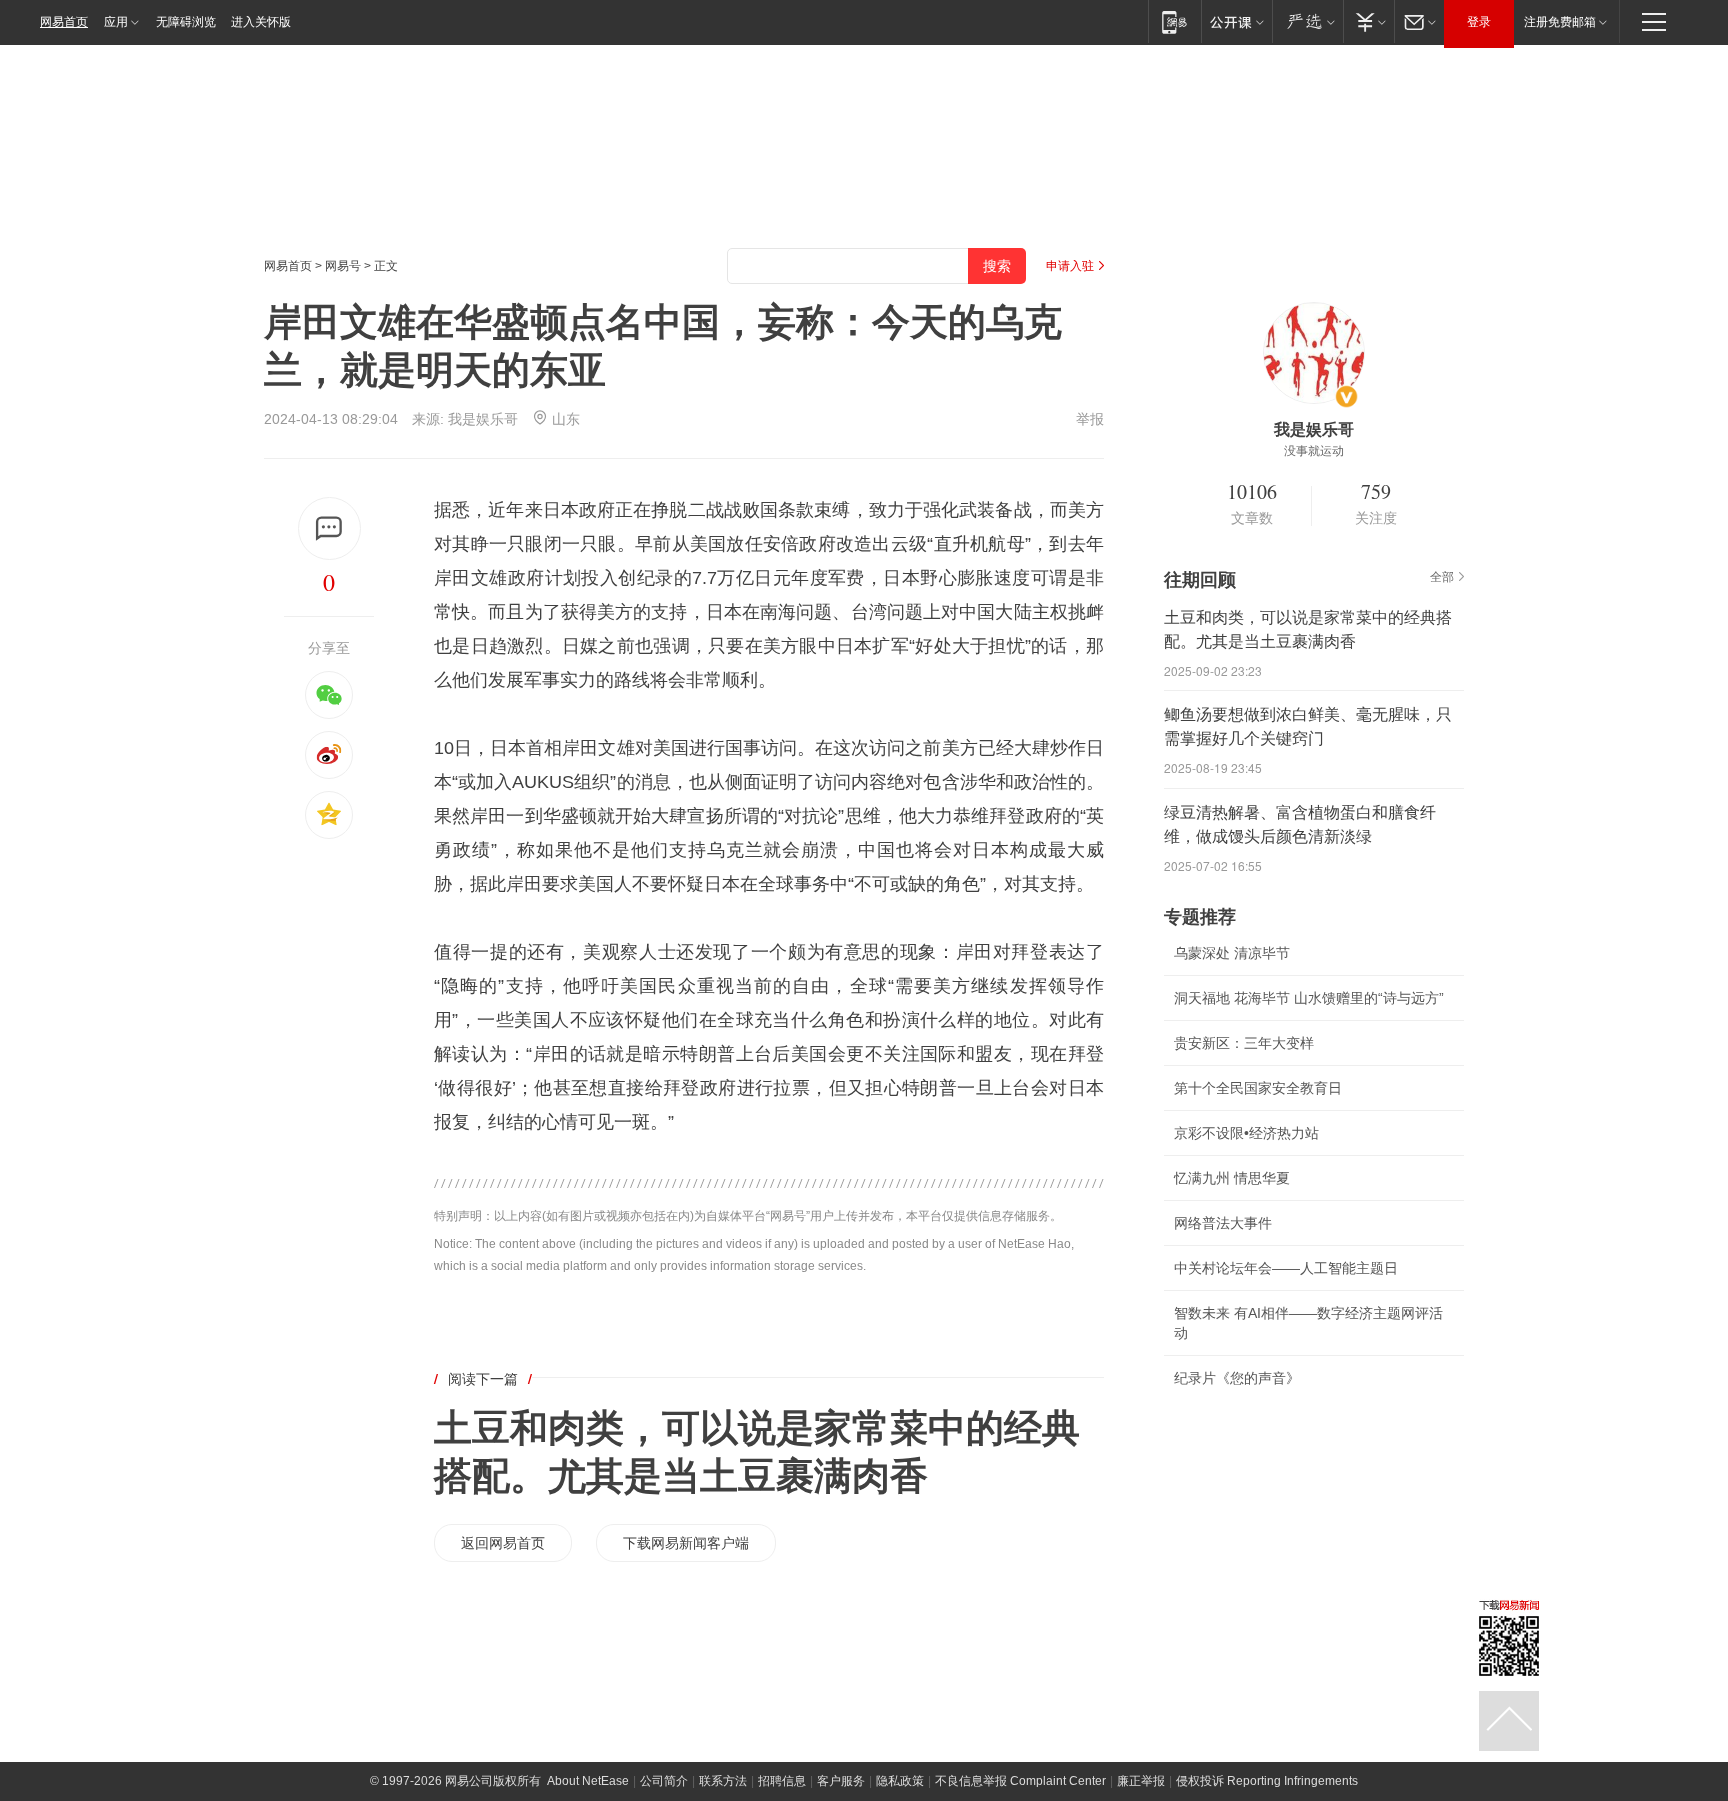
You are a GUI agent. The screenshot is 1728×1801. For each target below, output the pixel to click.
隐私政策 (900, 1781)
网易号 (343, 266)
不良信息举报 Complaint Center (1020, 1781)
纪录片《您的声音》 (1237, 1378)
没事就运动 (1314, 451)
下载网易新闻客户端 (686, 1543)
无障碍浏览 (186, 22)
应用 (116, 22)
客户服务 (841, 1781)
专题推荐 (1200, 917)
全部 (1442, 577)
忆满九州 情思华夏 (1232, 1178)
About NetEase (588, 1781)
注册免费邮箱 (1560, 22)
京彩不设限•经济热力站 (1246, 1133)
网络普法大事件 (1223, 1223)
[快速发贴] (329, 528)
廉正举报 (1141, 1781)
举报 (1090, 419)
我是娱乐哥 (483, 419)
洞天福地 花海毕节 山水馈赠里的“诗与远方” (1309, 998)
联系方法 (723, 1781)
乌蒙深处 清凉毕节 (1232, 953)
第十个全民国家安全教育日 (1258, 1088)
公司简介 (664, 1781)
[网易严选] (1307, 21)
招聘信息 (782, 1781)
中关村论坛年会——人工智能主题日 (1286, 1268)
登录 (1479, 22)
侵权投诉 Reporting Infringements (1267, 1781)
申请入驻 (1070, 266)
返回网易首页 (503, 1543)
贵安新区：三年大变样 (1244, 1043)
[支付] (1368, 21)
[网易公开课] (1236, 21)
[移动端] (1174, 21)
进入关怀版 (261, 22)
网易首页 (64, 22)
